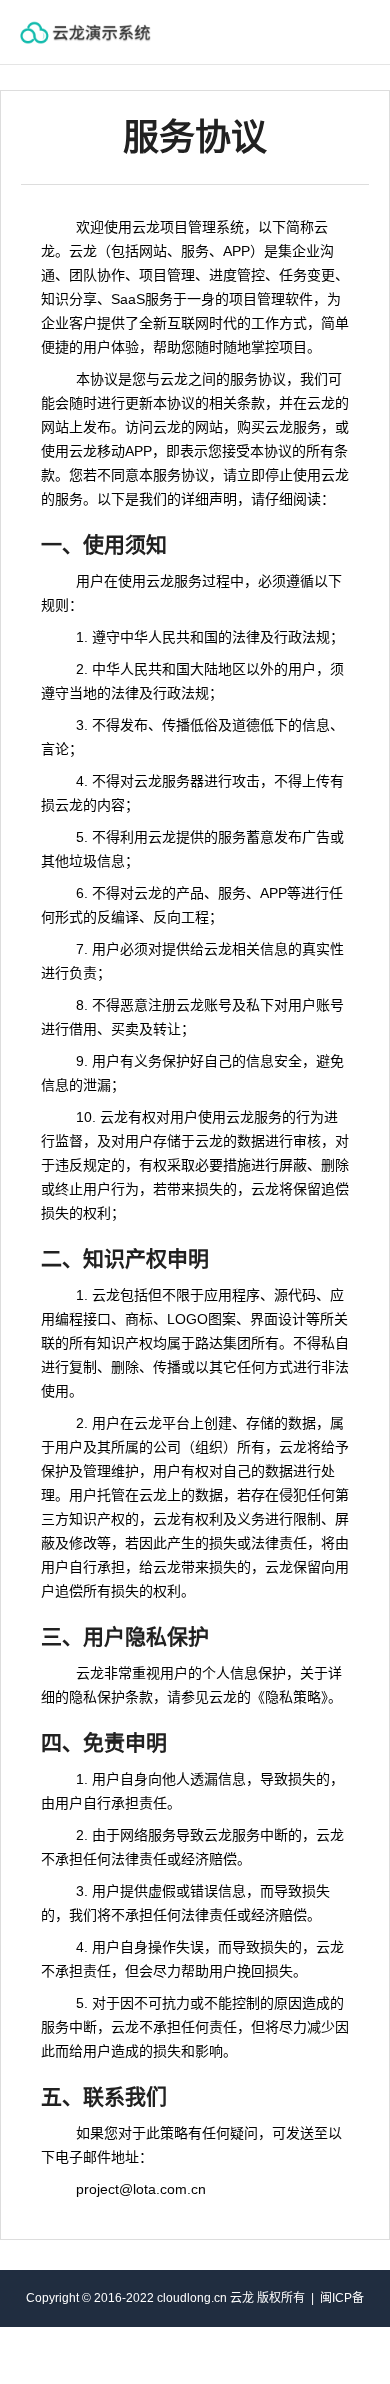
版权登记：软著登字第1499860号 (247, 2355)
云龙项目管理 (105, 32)
